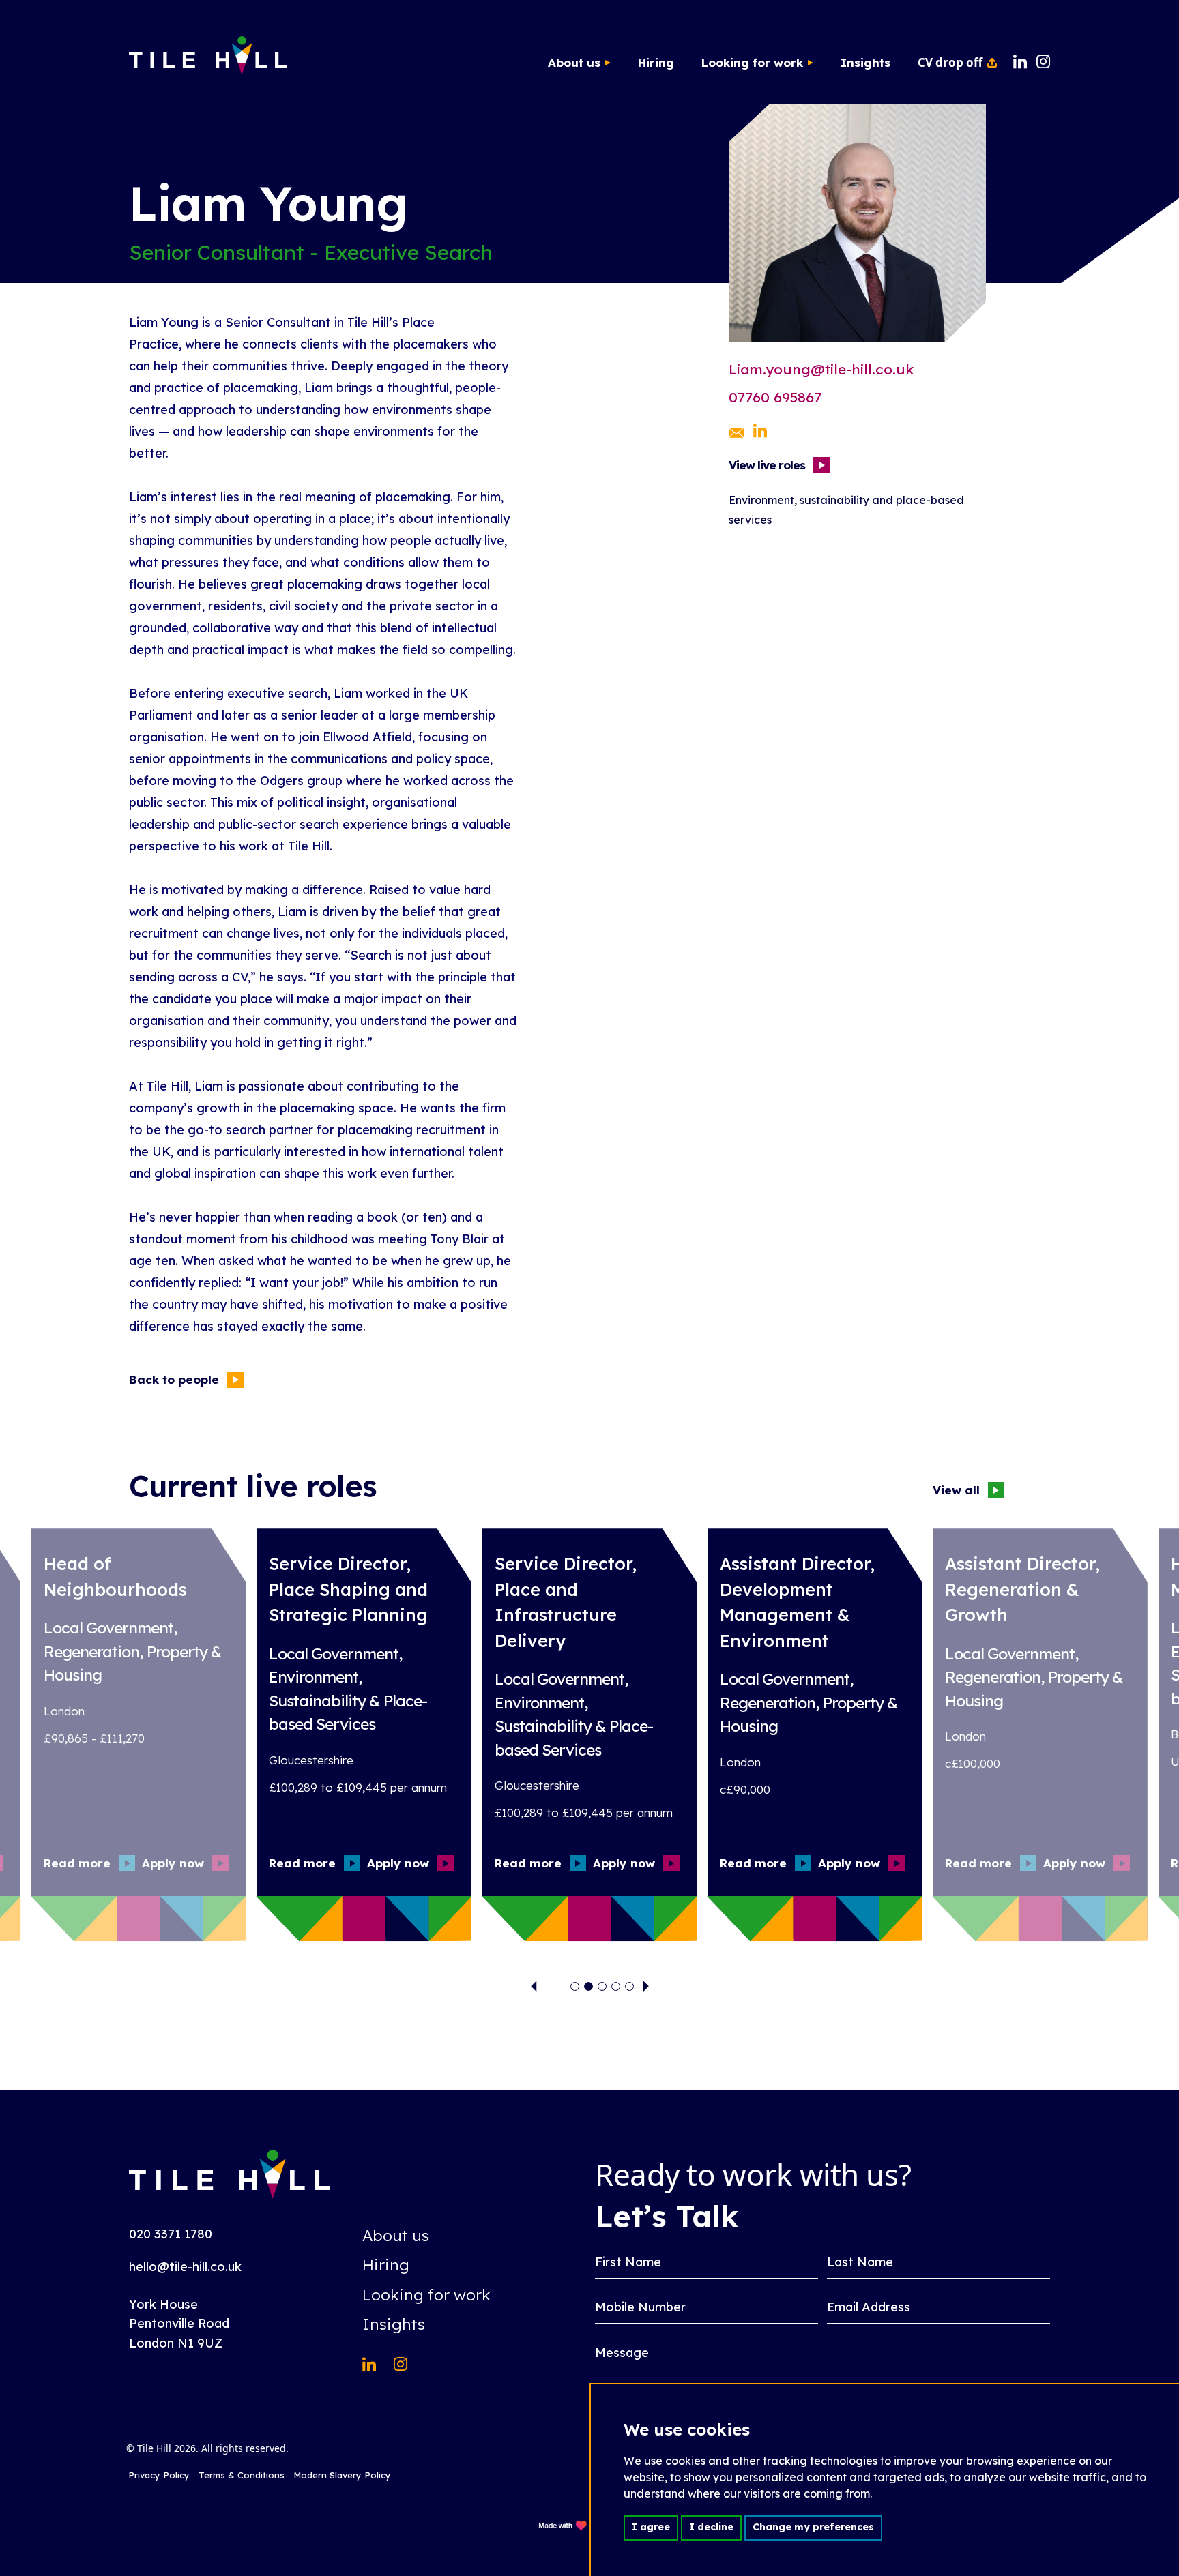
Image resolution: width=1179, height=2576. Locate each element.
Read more (77, 1863)
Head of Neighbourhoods (115, 1576)
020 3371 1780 (171, 2234)
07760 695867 (775, 397)
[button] (575, 1986)
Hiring (656, 62)
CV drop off (950, 62)
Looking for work (752, 62)
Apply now (173, 1863)
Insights (865, 62)
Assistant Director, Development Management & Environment (797, 1602)
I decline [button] (711, 2527)
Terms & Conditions (242, 2475)
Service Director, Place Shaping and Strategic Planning (348, 1589)
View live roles (767, 465)
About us (574, 62)
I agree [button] (651, 2527)
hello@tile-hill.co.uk (185, 2267)
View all (956, 1490)
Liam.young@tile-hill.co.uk (821, 369)
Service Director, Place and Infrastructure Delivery (566, 1602)
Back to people (174, 1379)
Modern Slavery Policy (342, 2475)
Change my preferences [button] (813, 2527)
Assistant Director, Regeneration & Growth (1022, 1589)
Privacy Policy (159, 2475)
